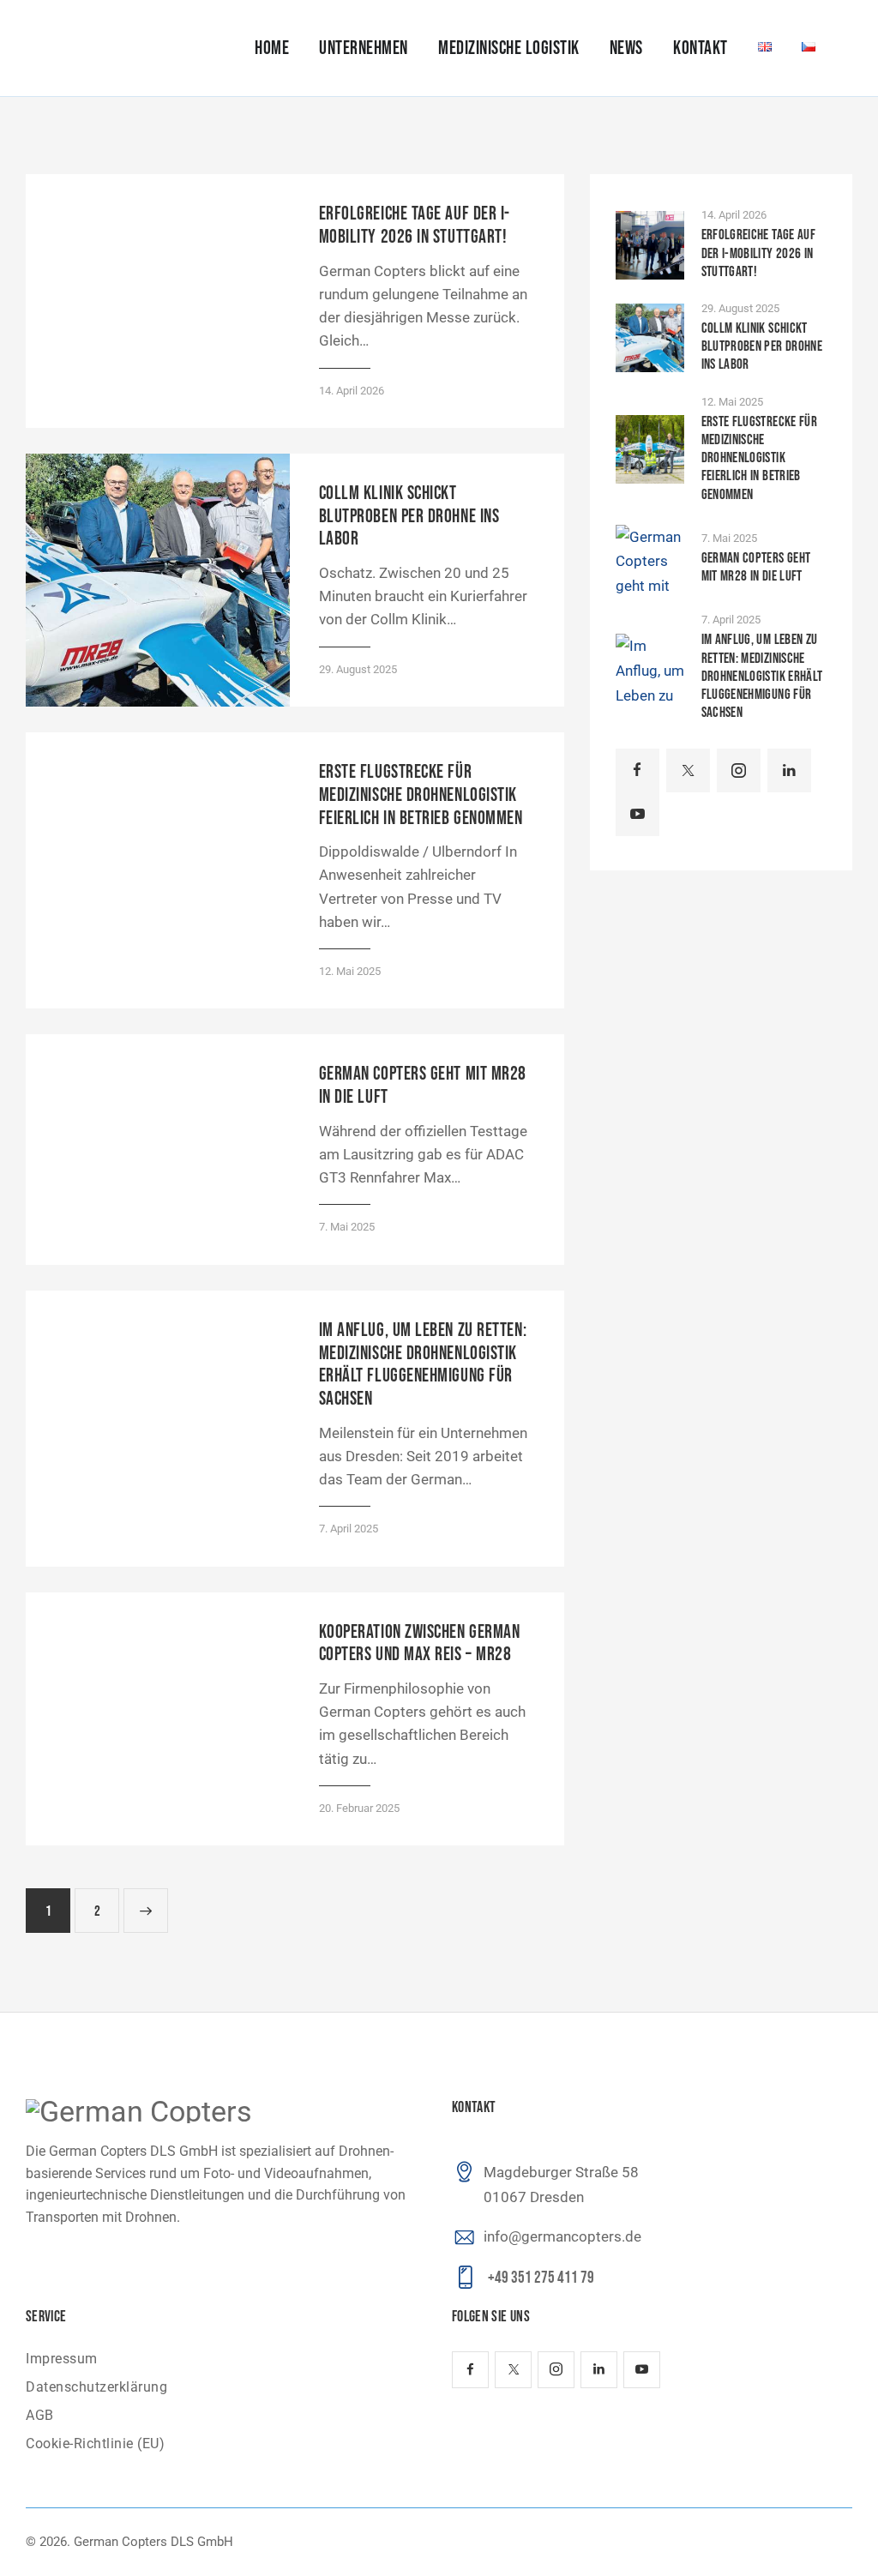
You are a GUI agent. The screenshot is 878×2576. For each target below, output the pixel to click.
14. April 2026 (352, 391)
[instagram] (739, 770)
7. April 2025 (349, 1529)
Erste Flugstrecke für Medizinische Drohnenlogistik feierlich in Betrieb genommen (421, 795)
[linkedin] (789, 770)
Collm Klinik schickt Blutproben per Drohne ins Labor (409, 517)
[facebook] (637, 770)
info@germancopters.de (562, 2236)
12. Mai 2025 (350, 971)
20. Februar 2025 (359, 1808)
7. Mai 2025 (347, 1227)
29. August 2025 (358, 669)
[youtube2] (637, 814)
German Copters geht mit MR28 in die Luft (423, 1086)
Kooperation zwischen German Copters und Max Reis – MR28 (420, 1644)
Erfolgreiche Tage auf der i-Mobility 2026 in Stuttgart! (415, 226)
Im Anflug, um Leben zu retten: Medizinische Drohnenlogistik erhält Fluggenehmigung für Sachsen (423, 1365)
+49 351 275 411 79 (541, 2278)
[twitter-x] (688, 770)
